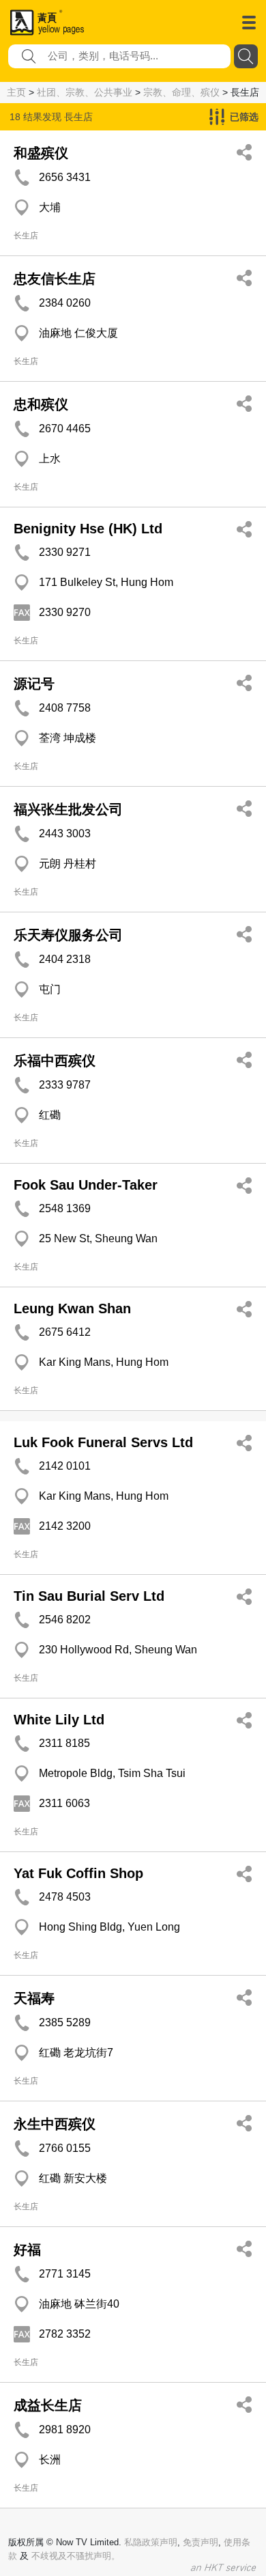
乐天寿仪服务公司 (68, 935)
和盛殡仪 (41, 153)
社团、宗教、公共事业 (85, 92)
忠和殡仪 (41, 404)
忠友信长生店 (55, 279)
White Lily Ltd (59, 1720)
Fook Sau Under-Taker (86, 1185)
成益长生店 (48, 2405)
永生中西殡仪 (55, 2124)
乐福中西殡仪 (55, 1061)
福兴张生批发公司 (68, 809)
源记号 (34, 684)
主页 (16, 92)
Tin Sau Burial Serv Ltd (89, 1596)
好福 (27, 2250)
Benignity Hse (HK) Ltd (88, 529)
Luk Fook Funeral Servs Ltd (103, 1442)
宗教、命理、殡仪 (181, 92)
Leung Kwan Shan (72, 1308)
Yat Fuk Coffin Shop (78, 1873)
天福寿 (34, 1998)
